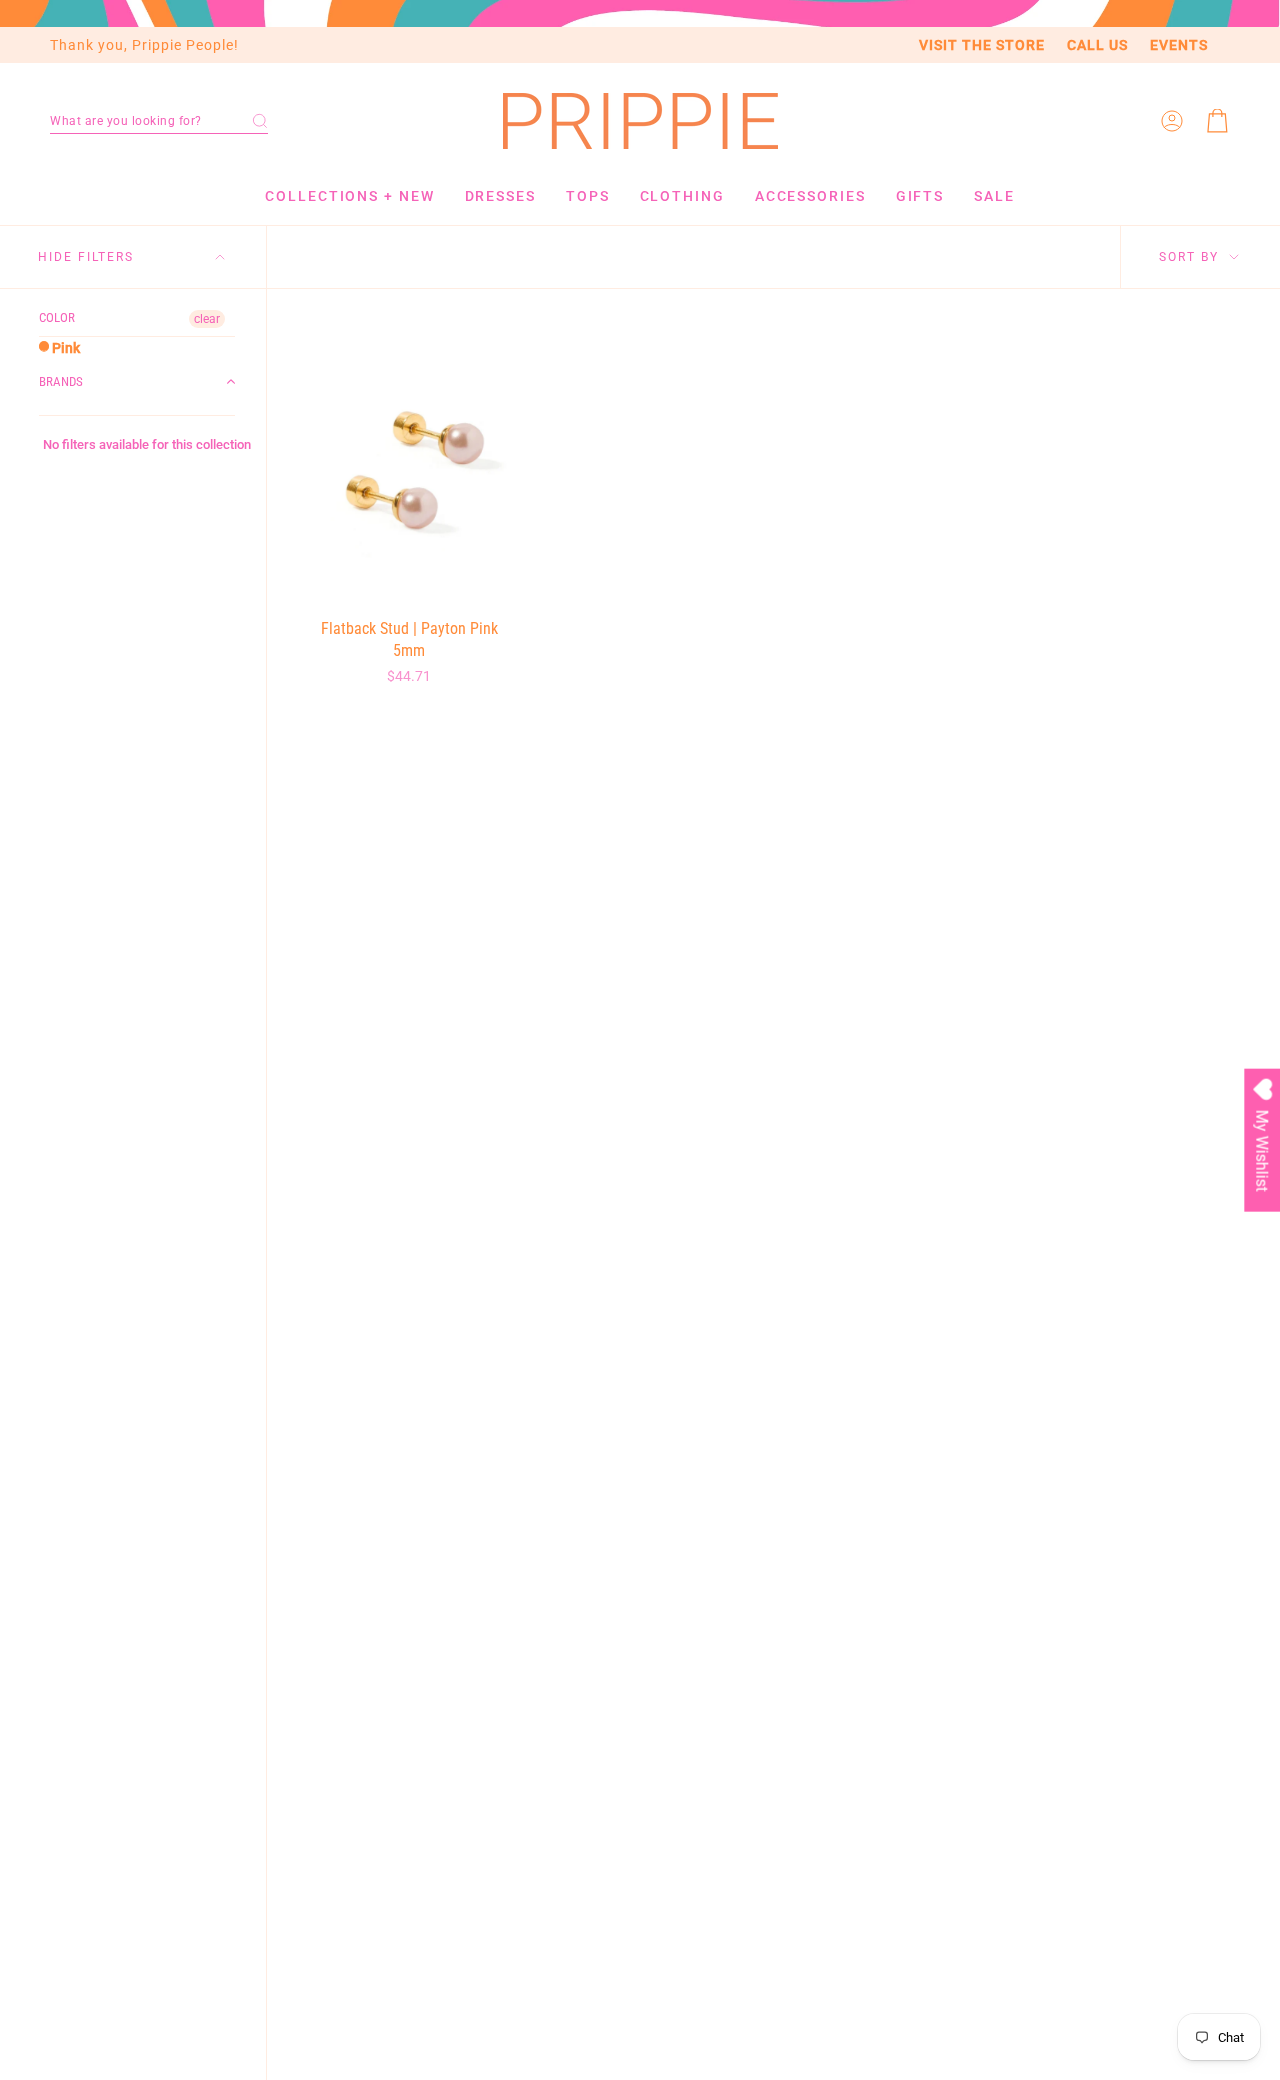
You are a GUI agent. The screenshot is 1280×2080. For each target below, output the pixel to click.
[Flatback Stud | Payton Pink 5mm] (409, 464)
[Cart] (1218, 121)
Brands (61, 381)
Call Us (1097, 45)
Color (57, 317)
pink (64, 348)
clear (207, 319)
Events (1179, 45)
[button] (159, 121)
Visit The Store (982, 45)
